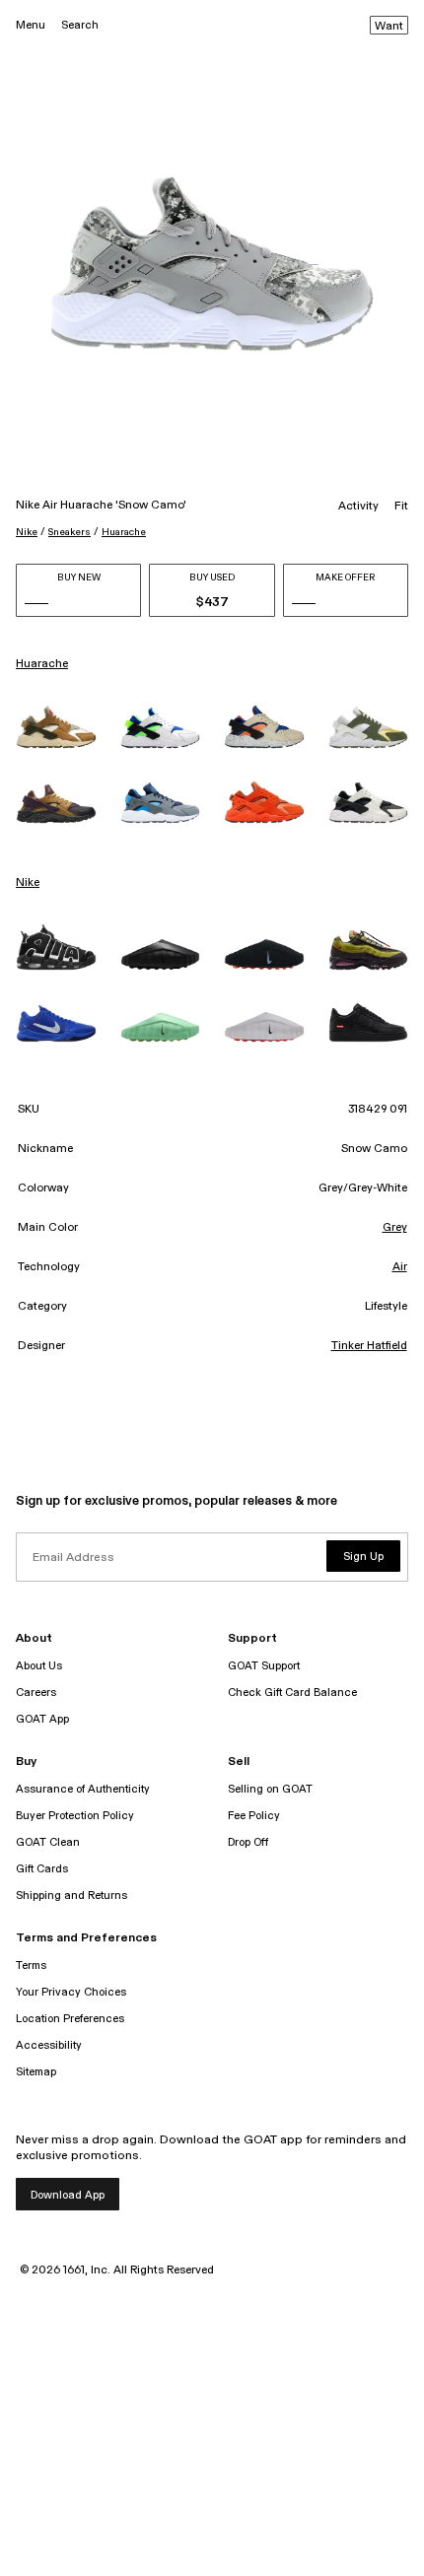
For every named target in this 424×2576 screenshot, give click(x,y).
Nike (27, 532)
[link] (56, 727)
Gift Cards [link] (42, 1869)
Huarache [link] (42, 664)
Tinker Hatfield (369, 1346)
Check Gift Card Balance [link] (292, 1693)
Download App (68, 2195)
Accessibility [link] (49, 2045)
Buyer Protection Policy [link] (75, 1816)
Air (400, 1267)
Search (80, 25)
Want (389, 27)
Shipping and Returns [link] (71, 1896)
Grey (395, 1228)
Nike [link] (28, 883)
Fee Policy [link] (254, 1816)
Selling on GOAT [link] (270, 1789)
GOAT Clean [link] (48, 1842)
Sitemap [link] (36, 2072)
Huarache (124, 532)
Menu (31, 25)
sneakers (70, 532)
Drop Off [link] (248, 1842)
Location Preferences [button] (70, 2019)
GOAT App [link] (42, 1719)
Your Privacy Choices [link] (71, 1992)
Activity (358, 507)
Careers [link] (36, 1693)
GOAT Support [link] (264, 1666)
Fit (401, 507)
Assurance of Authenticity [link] (83, 1789)
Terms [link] (31, 1966)
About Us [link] (39, 1666)
